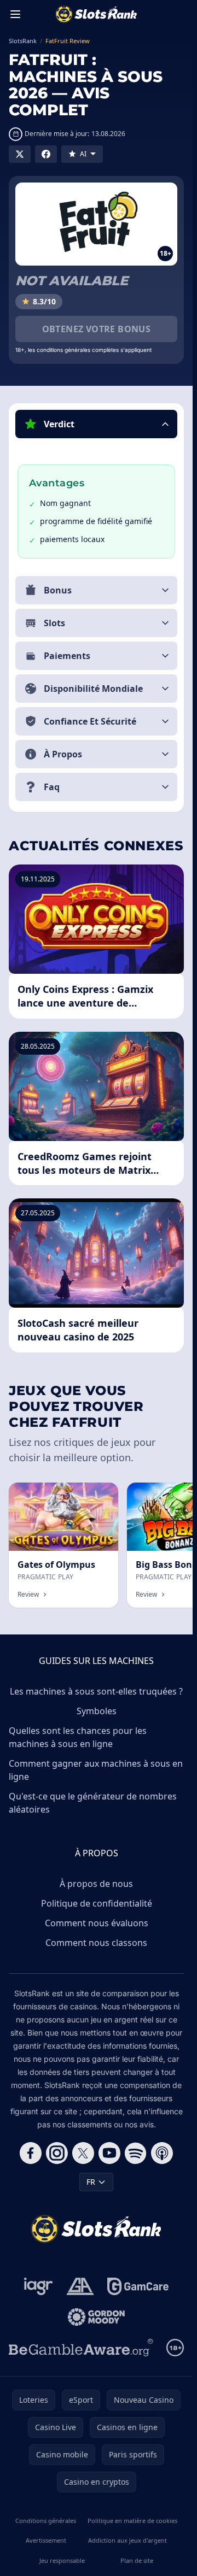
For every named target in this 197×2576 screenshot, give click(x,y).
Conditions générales (46, 2521)
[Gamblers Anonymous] (80, 2286)
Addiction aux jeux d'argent (128, 2540)
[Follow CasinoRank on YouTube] (109, 2153)
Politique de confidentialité (97, 1903)
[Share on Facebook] (46, 154)
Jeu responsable (62, 2560)
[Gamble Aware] (81, 2348)
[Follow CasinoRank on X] (83, 2153)
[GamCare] (138, 2286)
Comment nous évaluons (97, 1923)
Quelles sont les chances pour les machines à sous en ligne (78, 1737)
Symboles (97, 1711)
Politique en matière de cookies (132, 2521)
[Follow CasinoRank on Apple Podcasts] (162, 2153)
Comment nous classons (96, 1943)
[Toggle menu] (15, 14)
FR (91, 2182)
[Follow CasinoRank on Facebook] (31, 2153)
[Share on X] (20, 154)
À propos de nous (96, 1884)
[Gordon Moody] (96, 2317)
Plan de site (137, 2560)
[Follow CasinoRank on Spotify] (136, 2153)
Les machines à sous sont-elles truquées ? (96, 1691)
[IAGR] (39, 2286)
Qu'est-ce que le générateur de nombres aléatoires (93, 1803)
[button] (96, 424)
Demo (98, 1494)
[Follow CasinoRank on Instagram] (57, 2153)
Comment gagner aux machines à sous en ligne (96, 1770)
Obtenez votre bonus (97, 329)
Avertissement (46, 2540)
